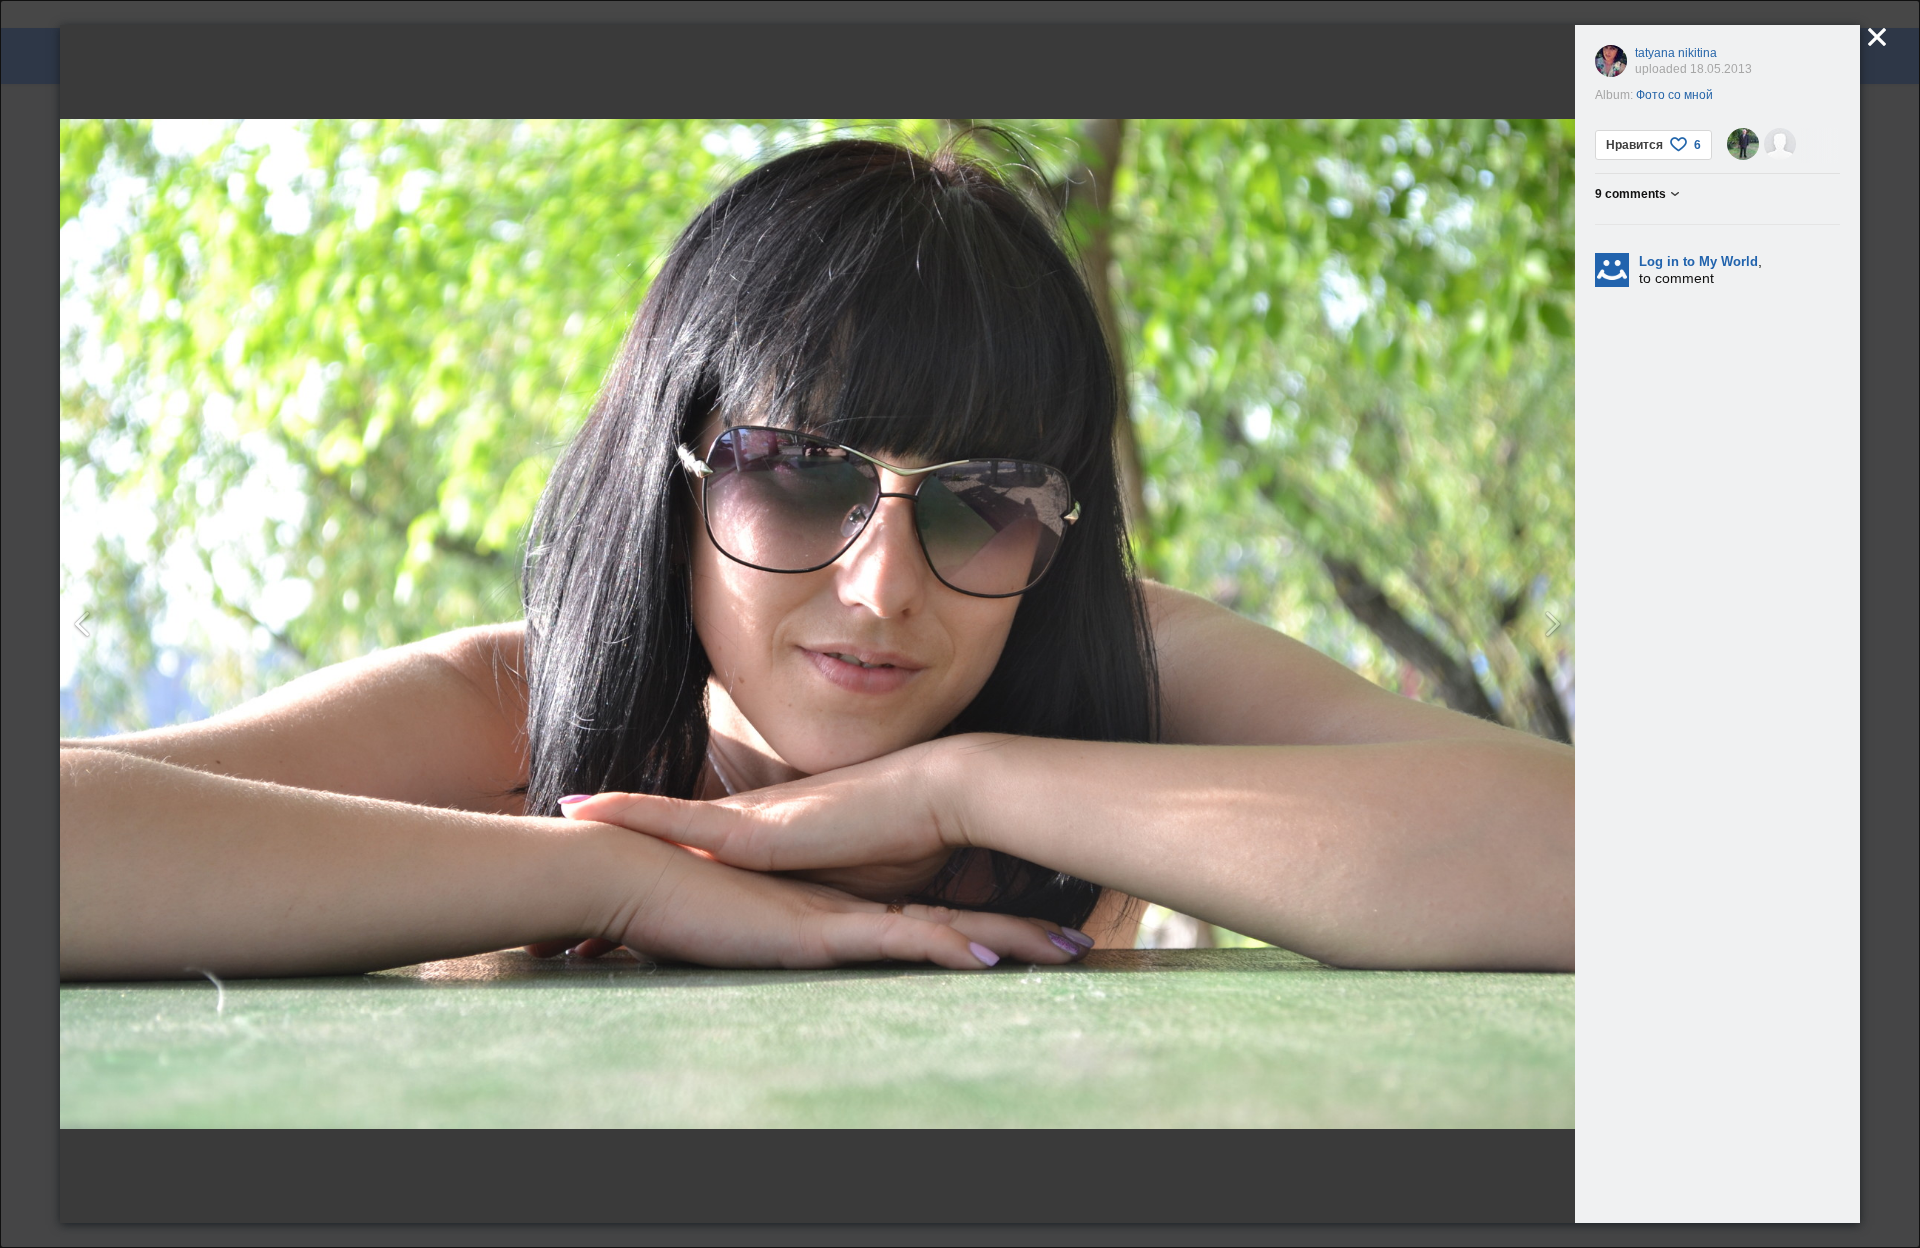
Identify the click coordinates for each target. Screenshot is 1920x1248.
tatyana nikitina (1676, 53)
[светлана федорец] (1780, 144)
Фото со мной (1674, 95)
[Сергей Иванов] (1743, 144)
